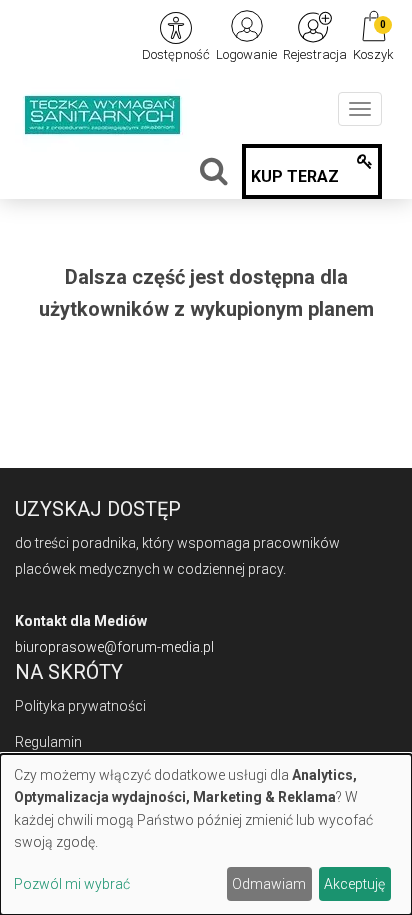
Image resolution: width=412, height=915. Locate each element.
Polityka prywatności (80, 706)
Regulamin (48, 742)
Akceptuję (354, 884)
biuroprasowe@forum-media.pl (114, 647)
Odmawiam (269, 884)
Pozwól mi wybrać (72, 884)
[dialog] (206, 834)
